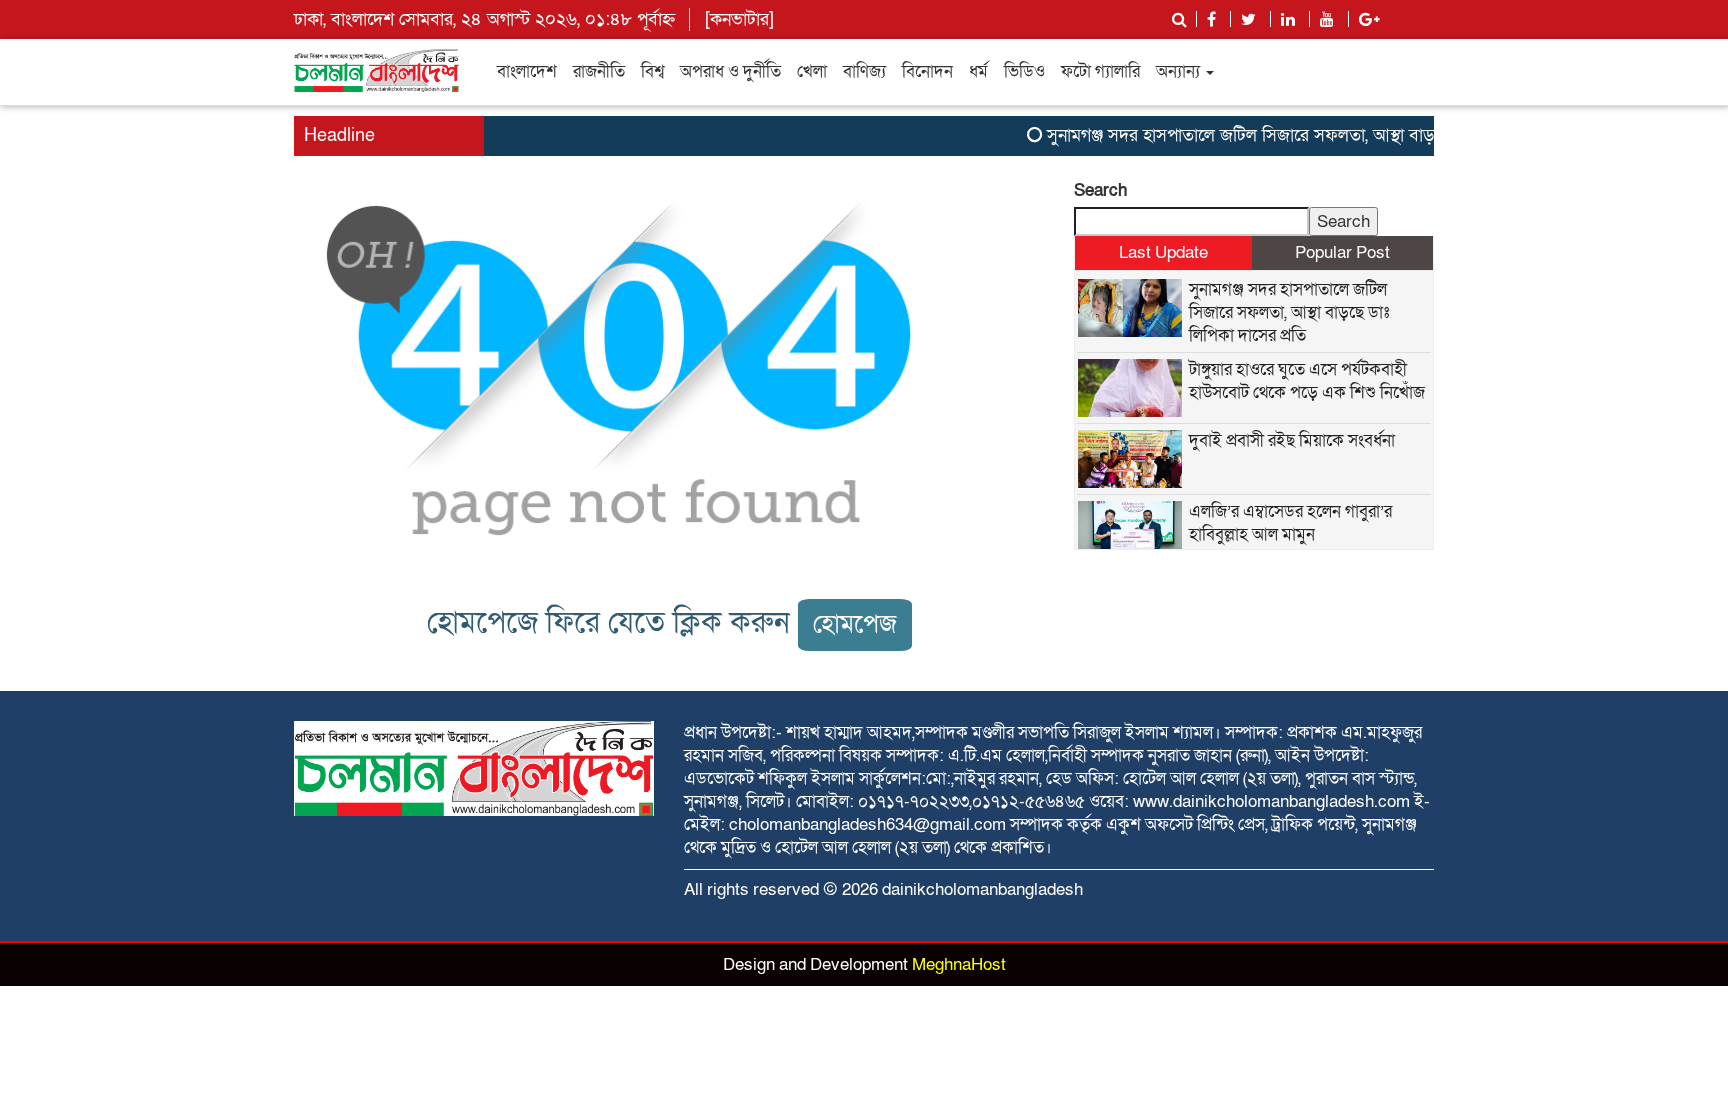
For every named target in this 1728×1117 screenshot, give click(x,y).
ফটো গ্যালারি (1100, 71)
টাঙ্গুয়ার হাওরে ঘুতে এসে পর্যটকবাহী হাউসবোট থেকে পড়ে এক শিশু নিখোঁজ (1307, 381)
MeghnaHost (959, 964)
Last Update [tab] (1163, 252)
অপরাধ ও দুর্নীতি (730, 71)
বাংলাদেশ (527, 71)
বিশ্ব (652, 71)
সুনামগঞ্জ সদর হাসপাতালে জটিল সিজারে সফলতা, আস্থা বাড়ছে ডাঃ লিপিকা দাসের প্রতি (1311, 135)
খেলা (812, 71)
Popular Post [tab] (1342, 252)
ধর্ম (978, 71)
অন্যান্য (1180, 71)
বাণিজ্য (864, 71)
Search (1100, 190)
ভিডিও (1024, 71)
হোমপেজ (855, 624)
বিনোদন (927, 71)
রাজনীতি (599, 71)
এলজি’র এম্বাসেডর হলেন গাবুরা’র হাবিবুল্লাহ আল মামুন (1290, 523)
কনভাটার (739, 19)
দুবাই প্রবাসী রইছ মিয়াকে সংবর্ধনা (1292, 440)
